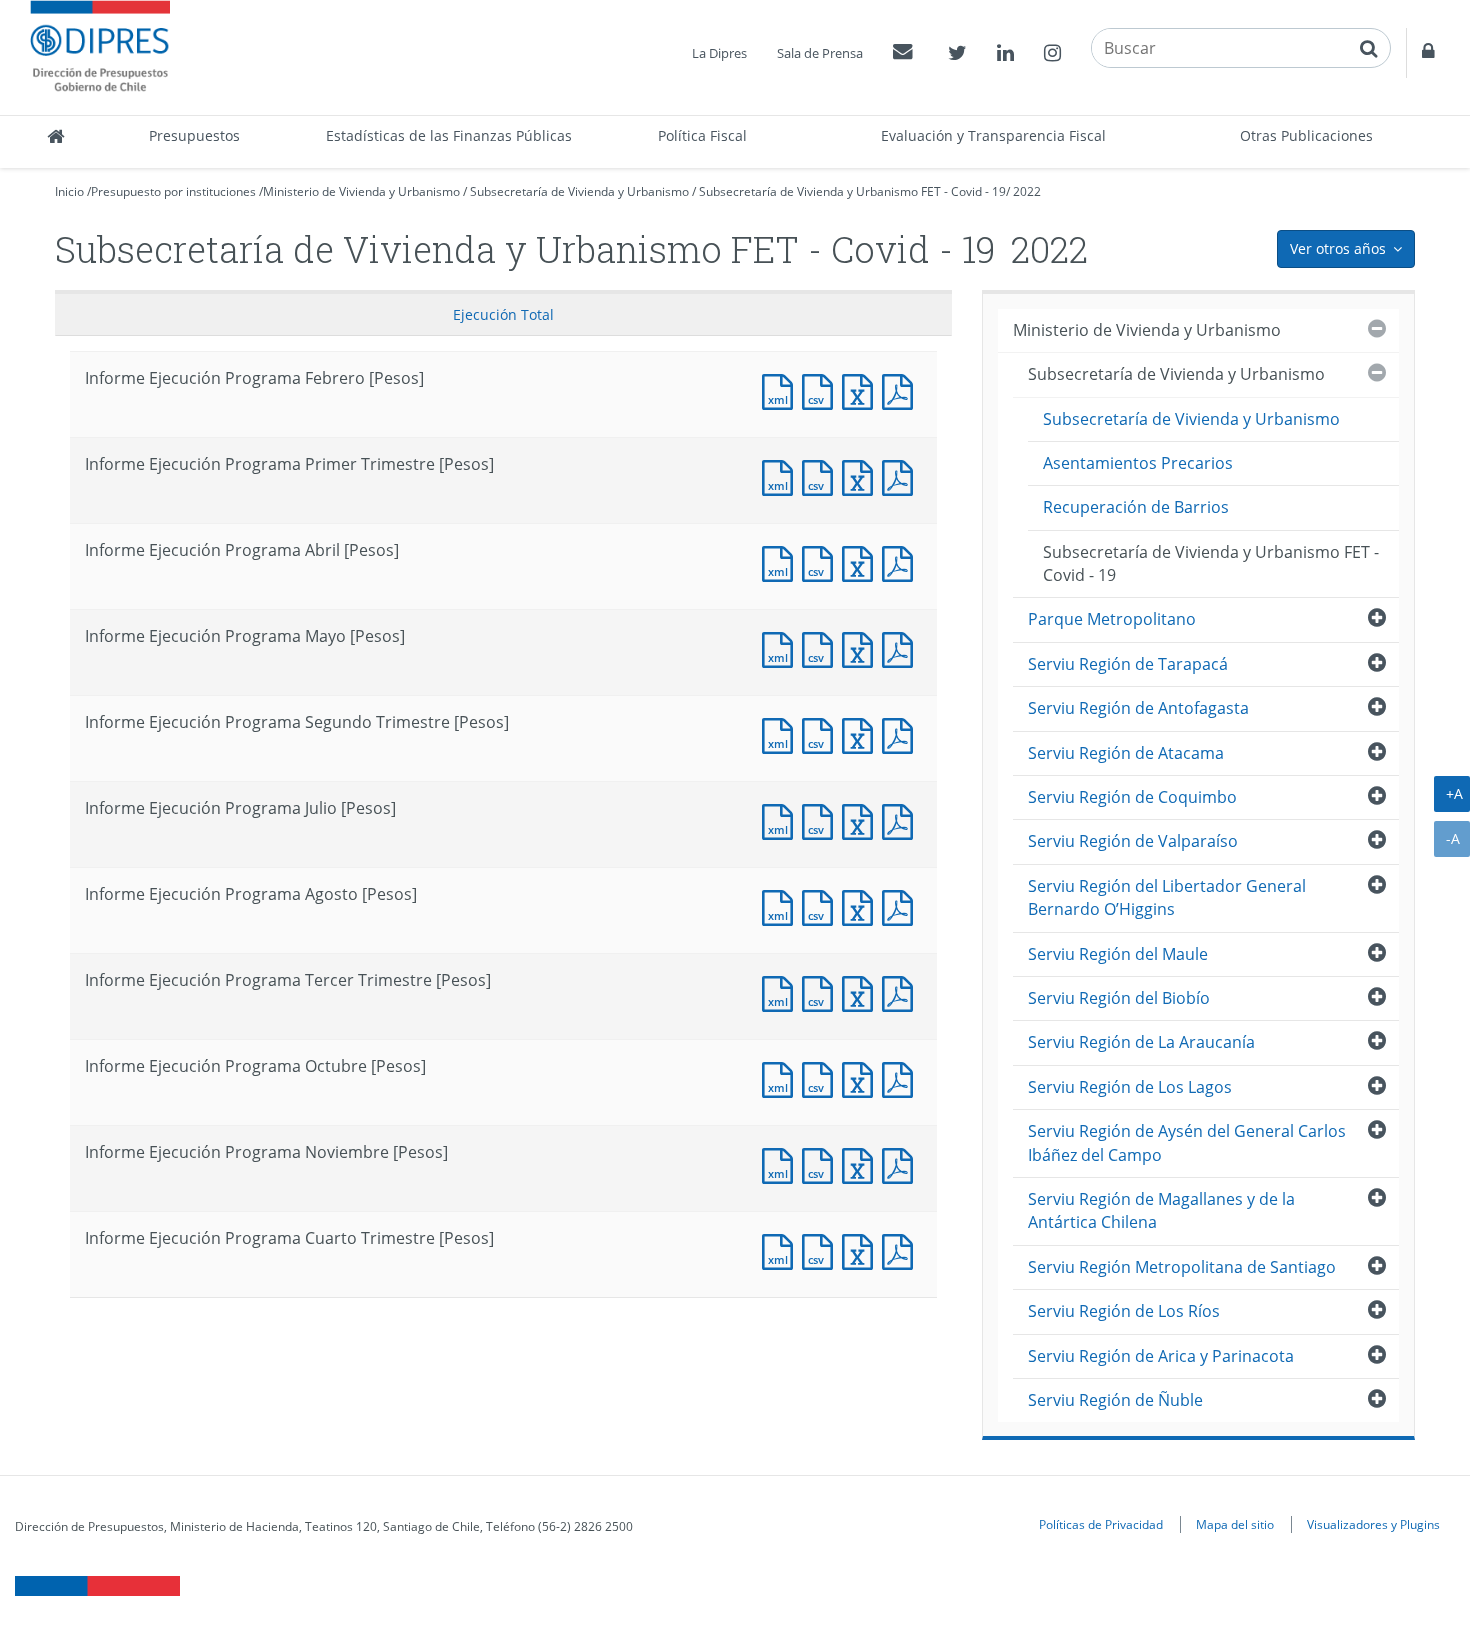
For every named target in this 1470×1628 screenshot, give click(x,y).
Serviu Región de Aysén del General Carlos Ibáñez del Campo (1187, 1142)
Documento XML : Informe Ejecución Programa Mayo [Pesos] (782, 647)
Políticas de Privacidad (1101, 1524)
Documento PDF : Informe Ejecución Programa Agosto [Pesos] (902, 905)
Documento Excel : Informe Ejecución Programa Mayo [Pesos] (862, 647)
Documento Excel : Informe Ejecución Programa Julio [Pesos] (862, 819)
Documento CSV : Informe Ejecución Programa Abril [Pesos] (822, 561)
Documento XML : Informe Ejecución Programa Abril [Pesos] (782, 561)
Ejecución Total (503, 314)
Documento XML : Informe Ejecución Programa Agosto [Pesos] (782, 905)
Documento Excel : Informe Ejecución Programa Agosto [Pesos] (862, 905)
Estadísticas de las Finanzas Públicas (449, 135)
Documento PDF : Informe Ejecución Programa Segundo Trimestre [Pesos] (902, 733)
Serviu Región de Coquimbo (1132, 797)
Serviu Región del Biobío (1119, 998)
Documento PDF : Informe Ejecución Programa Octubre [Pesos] (902, 1077)
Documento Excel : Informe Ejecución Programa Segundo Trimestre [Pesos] (862, 733)
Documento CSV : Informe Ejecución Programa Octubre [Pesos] (822, 1077)
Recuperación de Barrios (1136, 507)
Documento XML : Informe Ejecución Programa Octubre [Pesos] (782, 1077)
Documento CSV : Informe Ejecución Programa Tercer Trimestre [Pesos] (822, 991)
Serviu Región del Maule (1118, 954)
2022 (1027, 191)
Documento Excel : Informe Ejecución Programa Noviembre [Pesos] (862, 1163)
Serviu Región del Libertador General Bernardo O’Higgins (1167, 897)
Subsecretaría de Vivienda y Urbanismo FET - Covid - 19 (852, 191)
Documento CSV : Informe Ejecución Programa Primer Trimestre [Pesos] (822, 475)
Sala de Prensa (820, 53)
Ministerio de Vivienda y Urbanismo (361, 191)
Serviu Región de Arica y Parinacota (1161, 1356)
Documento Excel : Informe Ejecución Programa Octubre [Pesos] (862, 1077)
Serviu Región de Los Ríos (1124, 1311)
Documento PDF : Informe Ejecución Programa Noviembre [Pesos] (902, 1163)
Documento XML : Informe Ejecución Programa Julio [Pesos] (782, 819)
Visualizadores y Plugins (1373, 1524)
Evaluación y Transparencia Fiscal (993, 135)
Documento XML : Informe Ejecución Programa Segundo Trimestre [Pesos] (782, 733)
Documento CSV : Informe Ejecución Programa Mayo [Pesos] (822, 647)
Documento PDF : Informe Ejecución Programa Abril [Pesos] (902, 561)
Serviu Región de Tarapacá (1128, 664)
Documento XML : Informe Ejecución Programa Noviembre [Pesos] (782, 1163)
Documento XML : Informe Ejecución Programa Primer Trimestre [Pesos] (782, 475)
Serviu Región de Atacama (1126, 753)
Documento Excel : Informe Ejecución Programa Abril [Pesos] (862, 561)
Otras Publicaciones (1306, 135)
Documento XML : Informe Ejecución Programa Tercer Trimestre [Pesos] (782, 991)
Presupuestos (194, 135)
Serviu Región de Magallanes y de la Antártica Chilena (1161, 1210)
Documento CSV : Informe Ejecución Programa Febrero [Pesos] (822, 389)
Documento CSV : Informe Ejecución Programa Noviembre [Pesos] (822, 1163)
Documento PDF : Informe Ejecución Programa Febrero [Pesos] (902, 389)
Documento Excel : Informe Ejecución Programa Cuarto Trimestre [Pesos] (862, 1249)
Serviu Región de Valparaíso (1133, 841)
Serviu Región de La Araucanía (1141, 1042)
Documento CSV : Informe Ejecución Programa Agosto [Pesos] (822, 905)
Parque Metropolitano (1112, 619)
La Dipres (719, 53)
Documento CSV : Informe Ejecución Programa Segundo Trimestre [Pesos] (822, 733)
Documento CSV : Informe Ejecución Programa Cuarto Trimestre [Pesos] (822, 1249)
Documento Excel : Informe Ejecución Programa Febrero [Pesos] (862, 389)
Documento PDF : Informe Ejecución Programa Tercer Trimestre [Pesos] (902, 991)
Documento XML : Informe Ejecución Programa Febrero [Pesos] (782, 389)
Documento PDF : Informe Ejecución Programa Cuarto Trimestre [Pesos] (902, 1249)
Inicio (69, 191)
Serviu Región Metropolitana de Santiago (1182, 1267)
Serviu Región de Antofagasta (1138, 708)
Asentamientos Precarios (1138, 463)
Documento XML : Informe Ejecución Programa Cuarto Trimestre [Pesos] (782, 1249)
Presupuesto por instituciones (173, 191)
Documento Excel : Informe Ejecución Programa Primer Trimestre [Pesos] (862, 475)
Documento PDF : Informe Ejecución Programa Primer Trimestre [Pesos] (902, 475)
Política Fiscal (702, 135)
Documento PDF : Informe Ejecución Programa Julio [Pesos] (902, 819)
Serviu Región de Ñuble (1115, 1400)
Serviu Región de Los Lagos (1130, 1087)
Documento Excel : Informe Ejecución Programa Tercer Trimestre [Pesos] (862, 991)
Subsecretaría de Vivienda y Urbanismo (579, 191)
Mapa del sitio (1235, 1524)
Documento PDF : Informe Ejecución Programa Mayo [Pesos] (902, 647)
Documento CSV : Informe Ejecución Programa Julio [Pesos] (822, 819)
